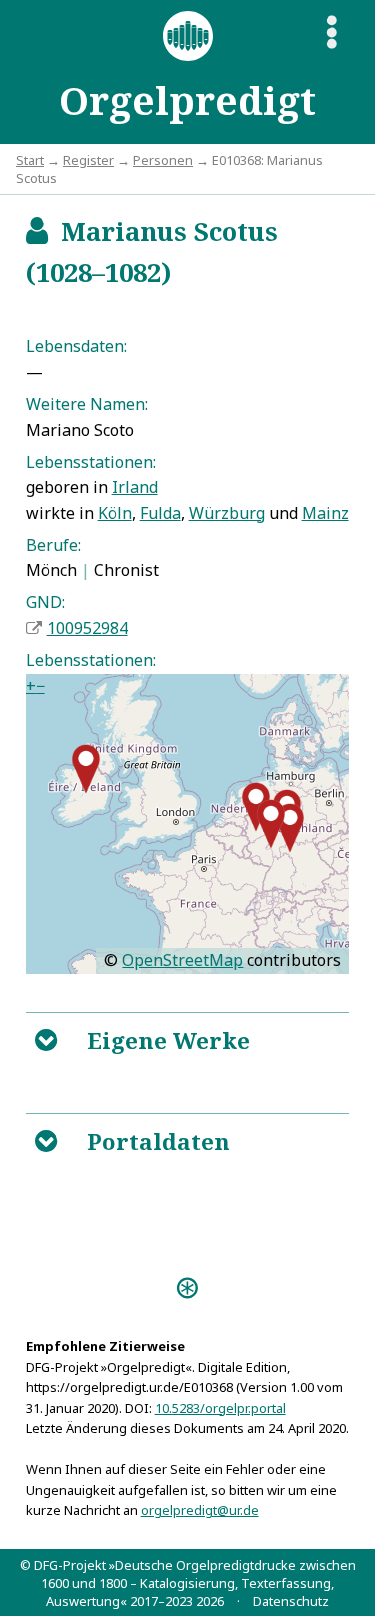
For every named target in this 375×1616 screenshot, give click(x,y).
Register (88, 160)
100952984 (87, 628)
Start (30, 160)
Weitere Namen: (87, 404)
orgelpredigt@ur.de (200, 1510)
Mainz (325, 513)
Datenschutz (291, 1601)
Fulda (160, 513)
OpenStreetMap (182, 960)
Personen (163, 160)
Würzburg (227, 513)
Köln (115, 513)
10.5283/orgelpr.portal (220, 1408)
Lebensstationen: (91, 462)
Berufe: (53, 545)
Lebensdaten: (76, 346)
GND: (45, 602)
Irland (135, 487)
